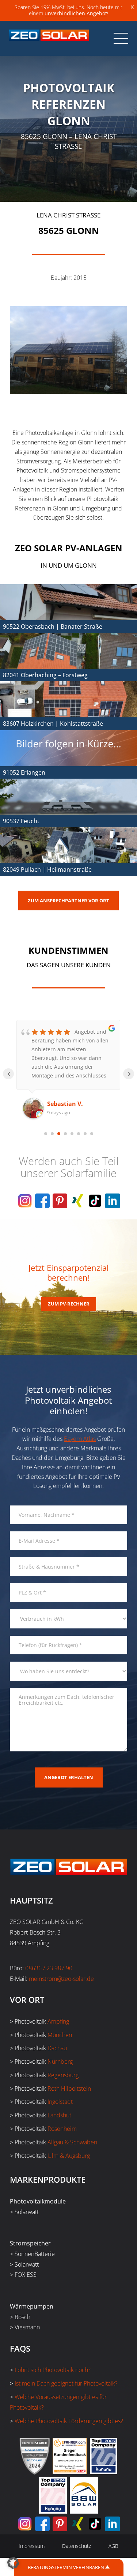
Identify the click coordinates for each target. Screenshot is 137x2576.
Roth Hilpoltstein (69, 2089)
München (60, 2035)
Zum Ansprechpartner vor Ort (68, 901)
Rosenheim (62, 2129)
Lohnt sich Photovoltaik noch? (53, 2370)
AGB (113, 2546)
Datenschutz (77, 2546)
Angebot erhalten (69, 1777)
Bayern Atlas (80, 1439)
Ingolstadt (60, 2102)
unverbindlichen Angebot (76, 13)
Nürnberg (60, 2062)
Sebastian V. (65, 1104)
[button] (13, 2563)
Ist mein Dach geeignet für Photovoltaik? (66, 2383)
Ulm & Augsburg (69, 2156)
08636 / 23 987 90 (49, 1968)
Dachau (57, 2048)
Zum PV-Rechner (69, 1304)
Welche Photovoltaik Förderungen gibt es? (69, 2421)
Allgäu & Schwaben (72, 2142)
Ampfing (58, 2021)
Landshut (59, 2115)
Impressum (32, 2546)
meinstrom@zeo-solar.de (61, 1979)
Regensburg (63, 2075)
